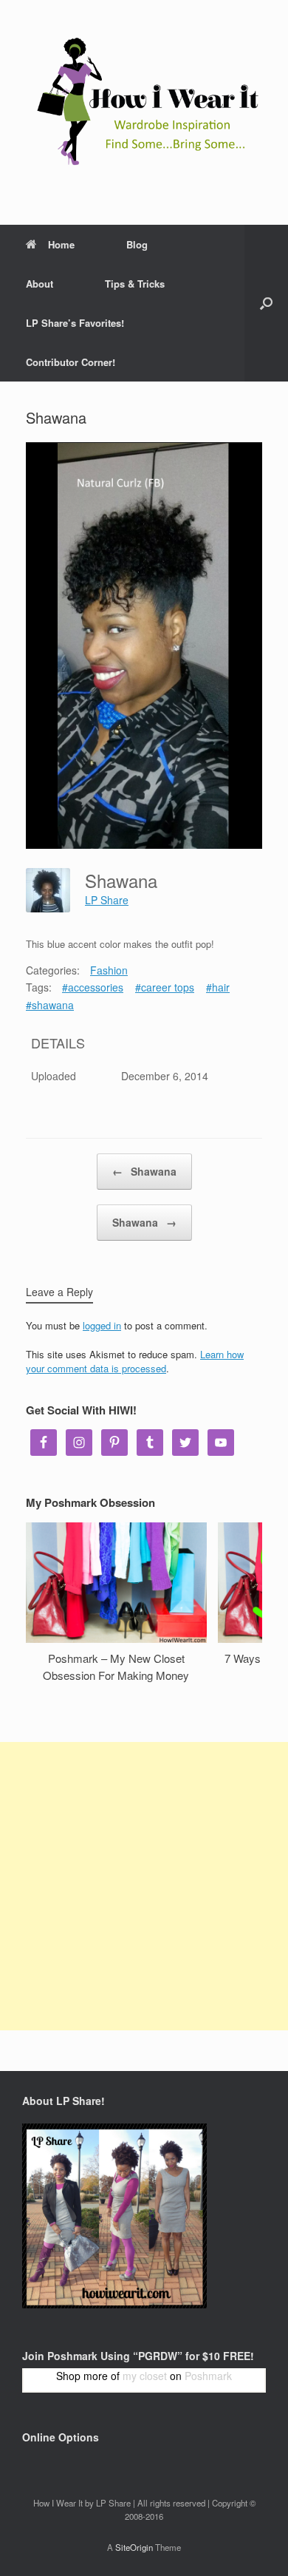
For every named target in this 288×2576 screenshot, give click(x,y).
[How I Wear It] (144, 101)
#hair (218, 987)
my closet (145, 2376)
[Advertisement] (144, 1886)
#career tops (165, 987)
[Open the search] (266, 303)
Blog (137, 244)
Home (61, 244)
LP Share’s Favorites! (75, 323)
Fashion (109, 970)
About (40, 284)
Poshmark (208, 2376)
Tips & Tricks (135, 284)
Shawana (144, 1171)
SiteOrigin (134, 2547)
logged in (102, 1325)
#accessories (93, 987)
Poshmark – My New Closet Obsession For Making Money (116, 1667)
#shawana (50, 1005)
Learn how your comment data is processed (135, 1362)
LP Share (107, 900)
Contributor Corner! (71, 362)
